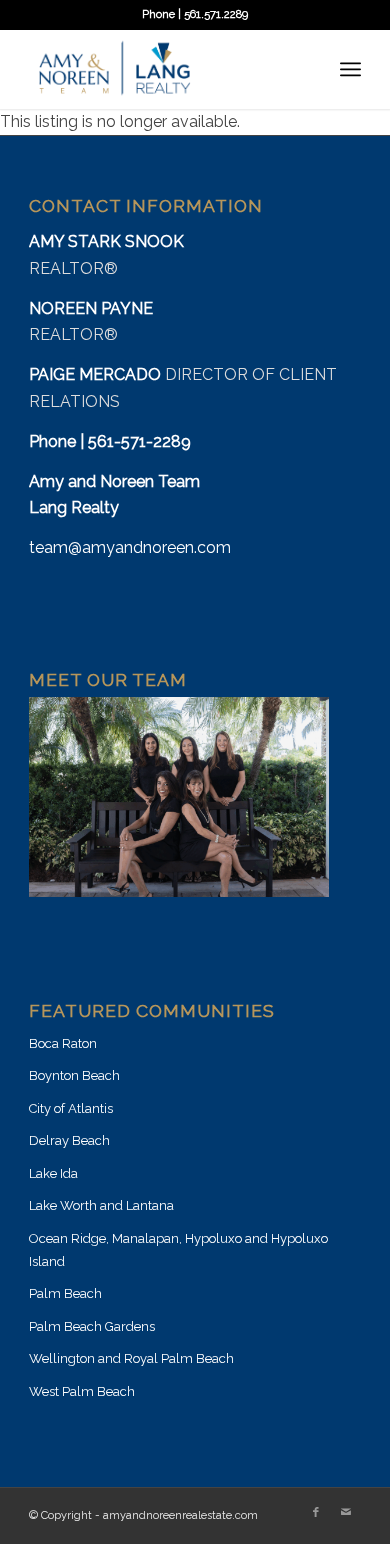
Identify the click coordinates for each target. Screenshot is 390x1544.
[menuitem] (350, 69)
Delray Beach (69, 1140)
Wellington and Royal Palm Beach (131, 1358)
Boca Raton (63, 1043)
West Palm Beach (82, 1391)
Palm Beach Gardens (92, 1326)
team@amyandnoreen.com (130, 547)
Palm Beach (65, 1293)
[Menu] (350, 69)
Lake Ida (53, 1173)
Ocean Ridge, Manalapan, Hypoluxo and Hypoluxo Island (178, 1250)
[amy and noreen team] (161, 69)
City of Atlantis (71, 1108)
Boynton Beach (74, 1075)
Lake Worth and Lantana (101, 1205)
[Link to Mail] (346, 1513)
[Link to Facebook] (316, 1513)
